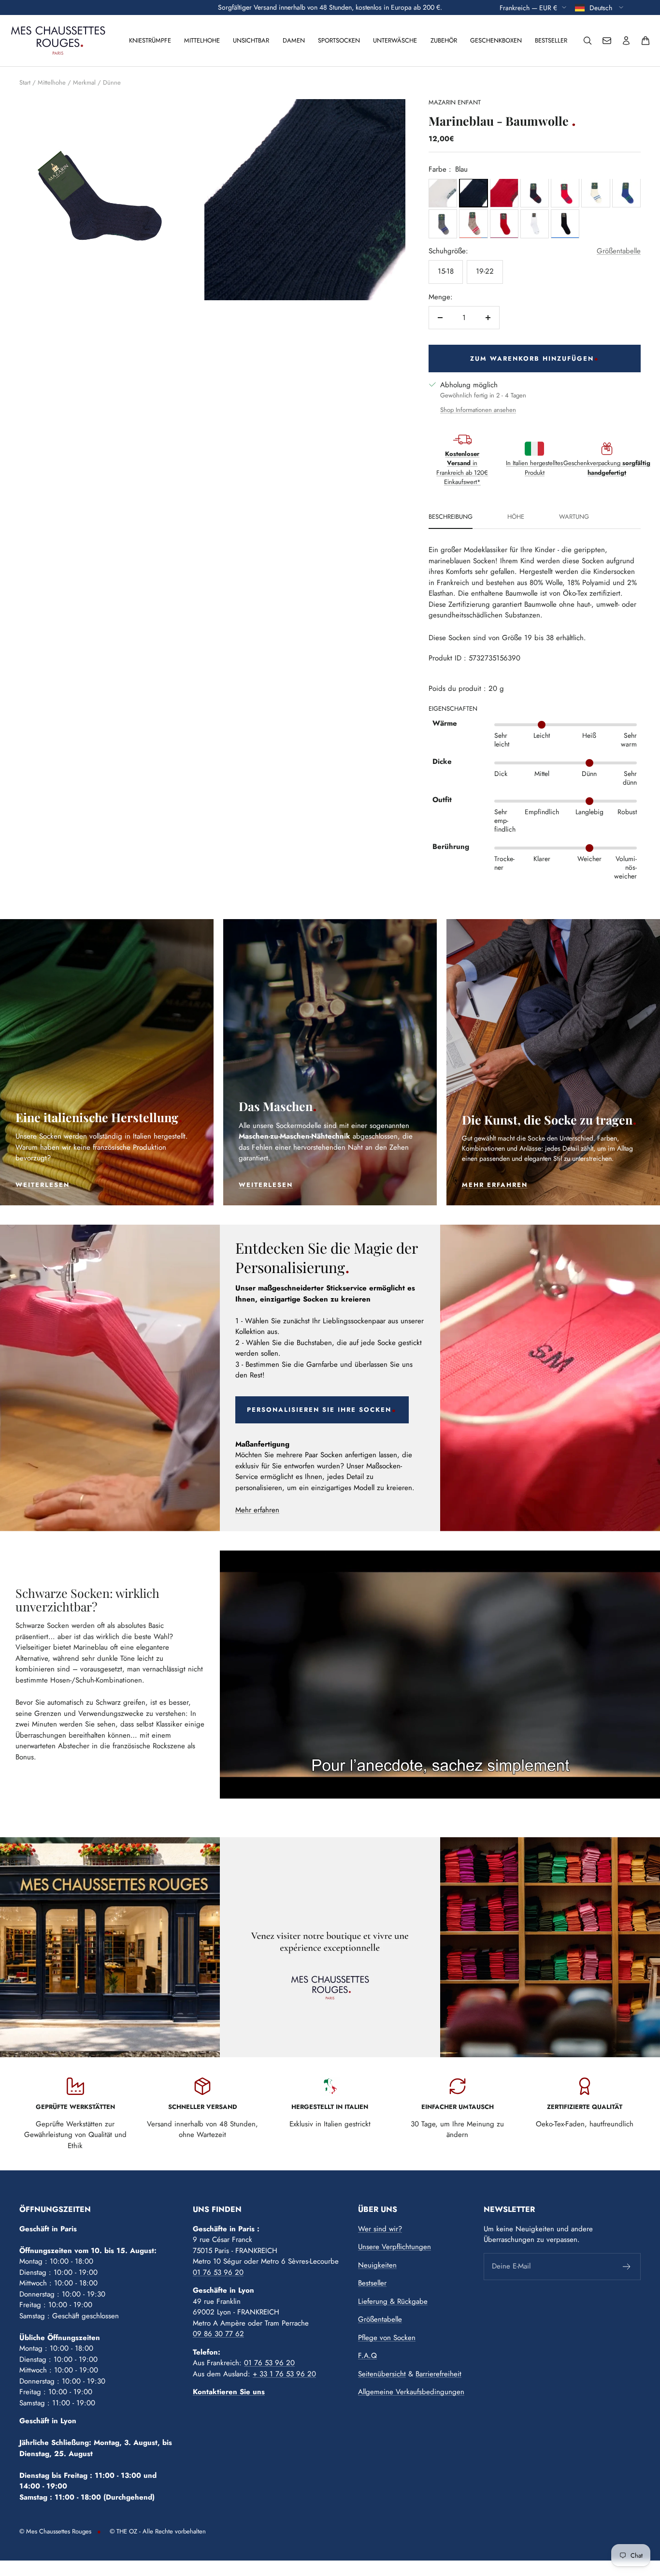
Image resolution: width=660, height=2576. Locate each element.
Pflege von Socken (387, 2338)
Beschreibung (451, 517)
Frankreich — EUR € (528, 7)
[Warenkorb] (646, 41)
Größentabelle (619, 251)
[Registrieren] (627, 2267)
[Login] (626, 41)
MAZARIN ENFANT (455, 102)
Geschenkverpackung (607, 468)
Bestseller (551, 40)
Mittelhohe (202, 40)
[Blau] (473, 193)
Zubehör (444, 40)
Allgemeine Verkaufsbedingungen (411, 2392)
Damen (294, 40)
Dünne (112, 82)
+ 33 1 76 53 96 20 (284, 2374)
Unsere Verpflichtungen (395, 2247)
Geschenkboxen (496, 40)
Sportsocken (339, 40)
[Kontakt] (607, 41)
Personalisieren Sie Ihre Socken (319, 1410)
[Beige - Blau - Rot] (473, 224)
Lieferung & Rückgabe (393, 2301)
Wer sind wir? (380, 2229)
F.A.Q (367, 2356)
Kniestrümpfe (150, 40)
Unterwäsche (395, 40)
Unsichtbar (251, 40)
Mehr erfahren (257, 1510)
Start (25, 82)
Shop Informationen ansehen (478, 410)
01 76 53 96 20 (218, 2272)
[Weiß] (443, 193)
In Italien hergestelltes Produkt (534, 468)
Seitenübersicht (382, 2374)
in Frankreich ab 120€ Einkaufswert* (462, 468)
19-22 (485, 271)
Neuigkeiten (377, 2265)
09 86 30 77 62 (218, 2334)
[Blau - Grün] (626, 193)
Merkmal (84, 82)
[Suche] (588, 41)
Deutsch (602, 7)
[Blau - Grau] (443, 224)
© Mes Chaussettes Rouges (55, 2531)
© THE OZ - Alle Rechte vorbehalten (158, 2531)
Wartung (574, 517)
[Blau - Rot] (504, 193)
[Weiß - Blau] (595, 193)
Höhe (516, 517)
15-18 (446, 271)
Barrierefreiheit (438, 2374)
